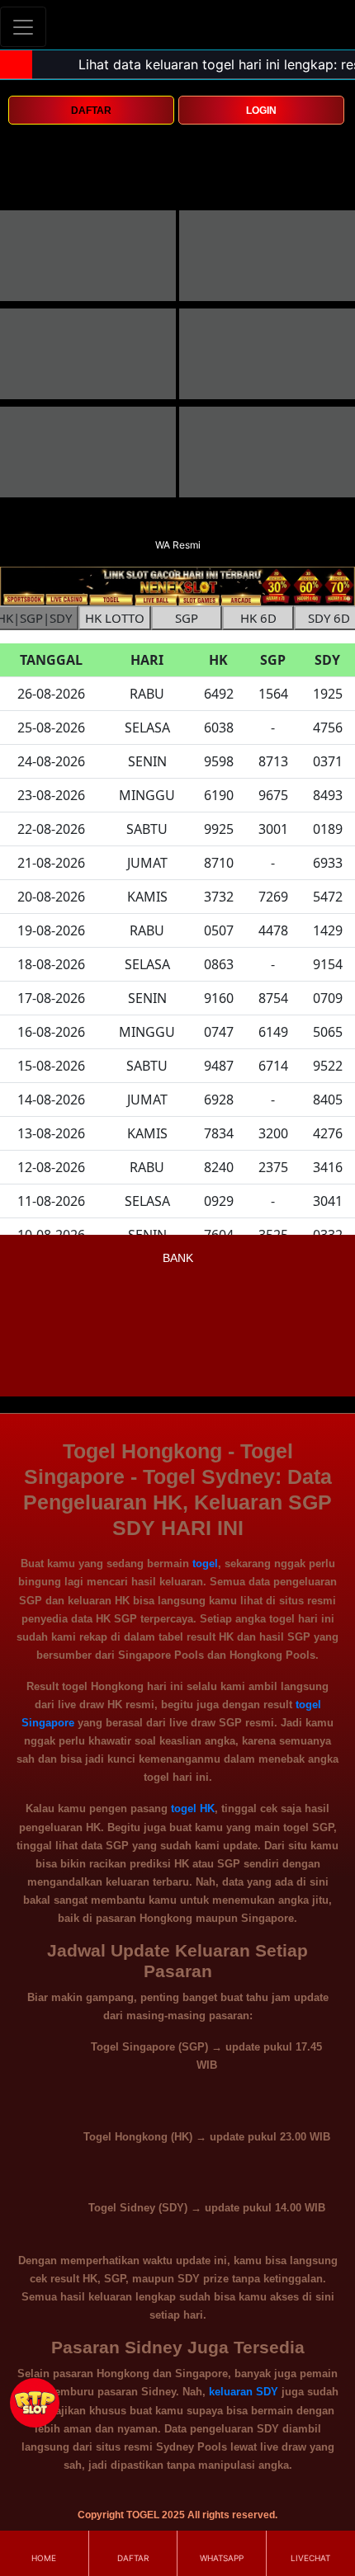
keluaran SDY (244, 2392)
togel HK (193, 1808)
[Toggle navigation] (23, 27)
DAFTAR (91, 111)
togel (205, 1563)
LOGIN (261, 111)
